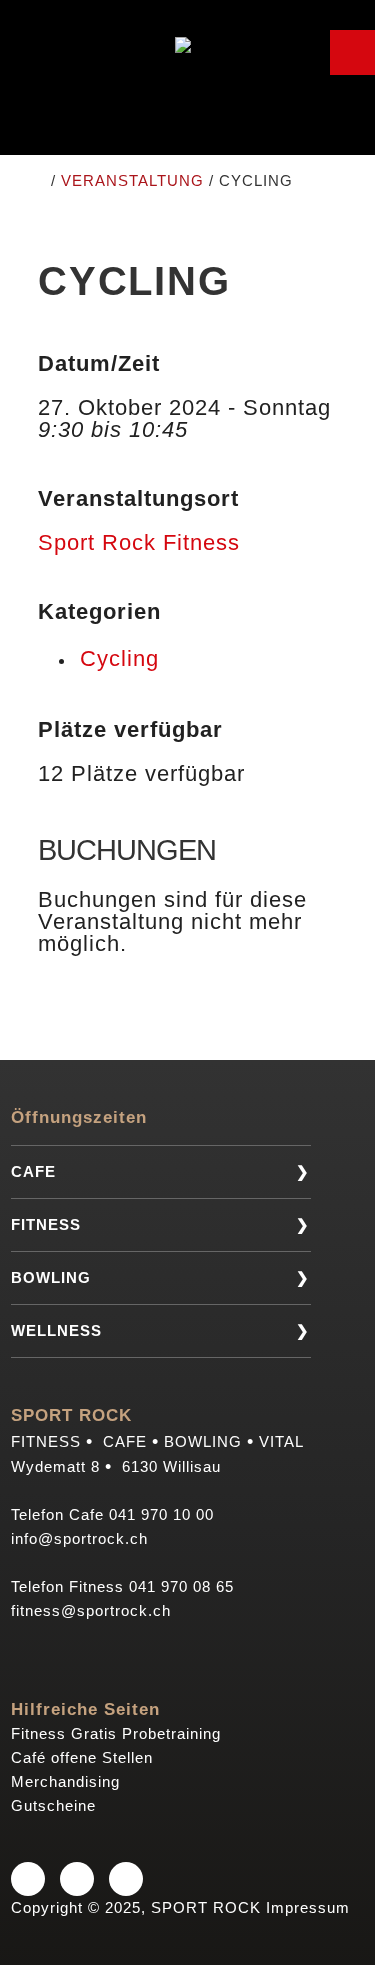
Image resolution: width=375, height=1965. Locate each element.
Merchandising (65, 1781)
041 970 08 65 (181, 1586)
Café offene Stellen (82, 1757)
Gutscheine (53, 1805)
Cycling (119, 658)
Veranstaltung (132, 180)
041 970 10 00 (161, 1514)
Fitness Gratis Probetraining (116, 1733)
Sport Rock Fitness (139, 542)
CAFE (33, 1171)
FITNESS (46, 1224)
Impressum (308, 1907)
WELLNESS (56, 1330)
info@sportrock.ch (79, 1538)
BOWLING (51, 1277)
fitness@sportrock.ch (91, 1610)
